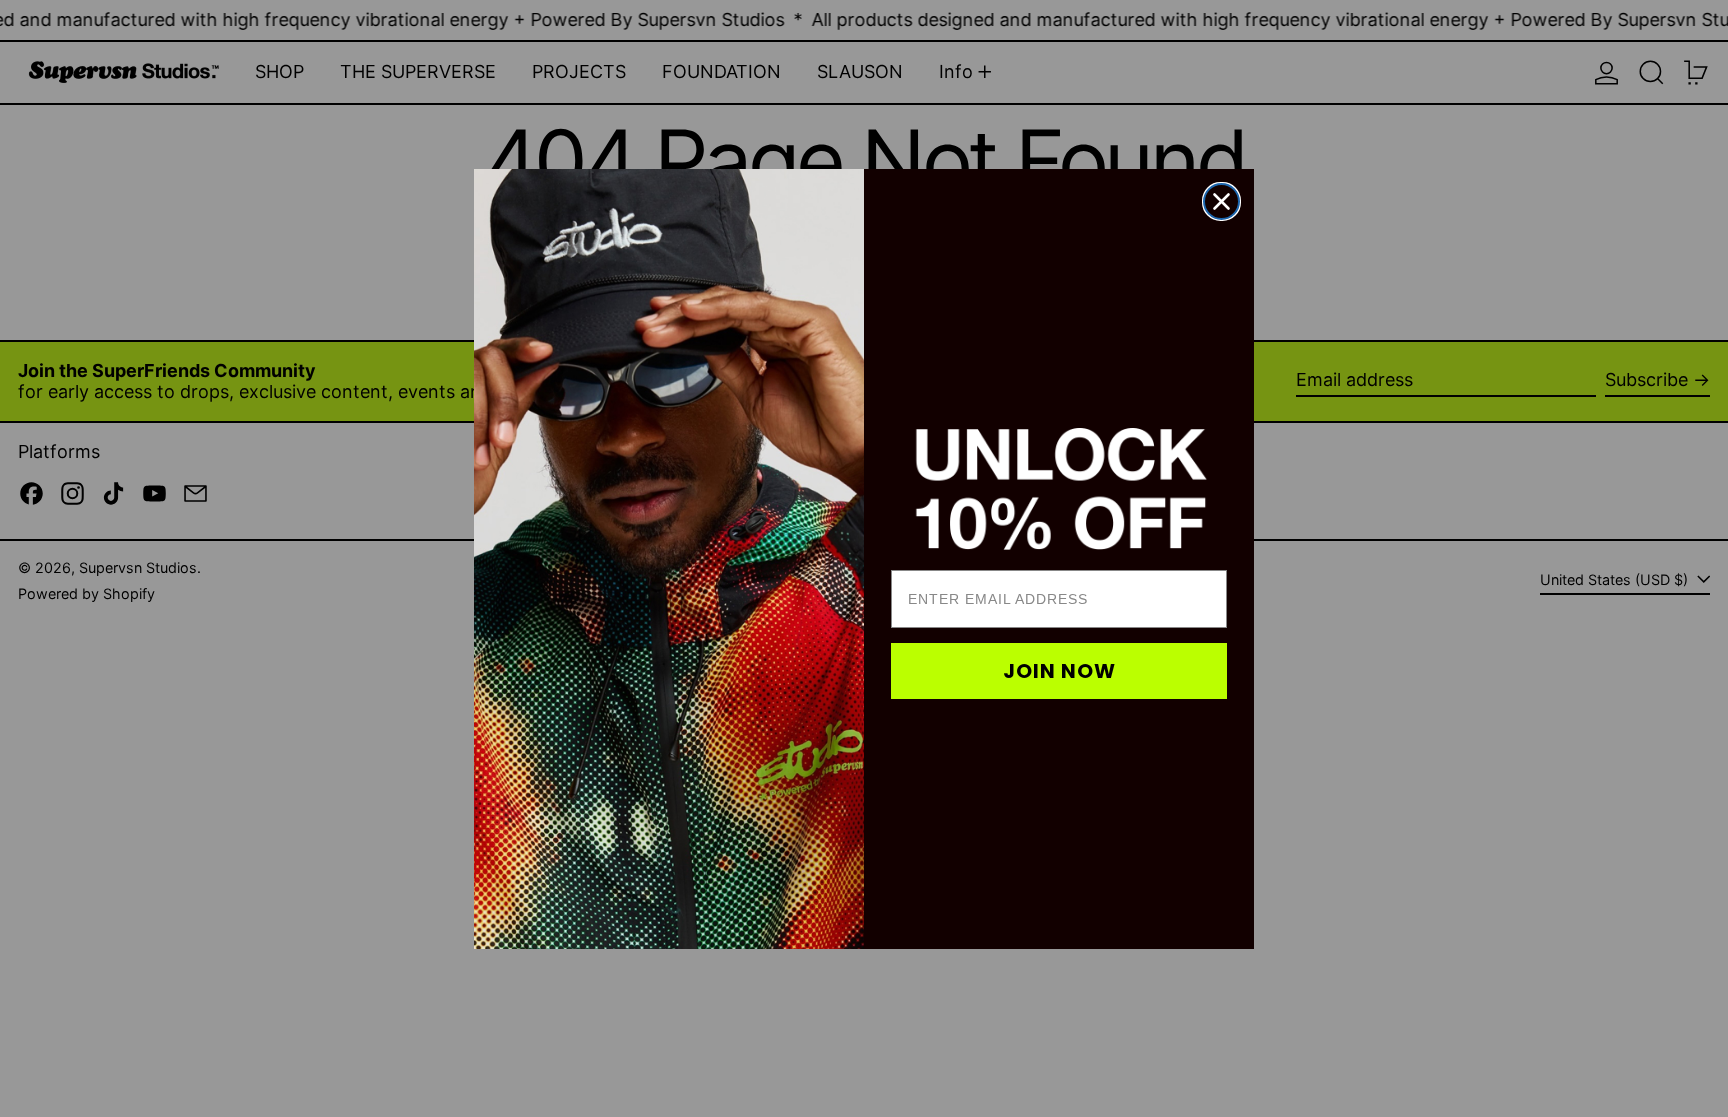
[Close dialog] (1221, 201)
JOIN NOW (1059, 671)
